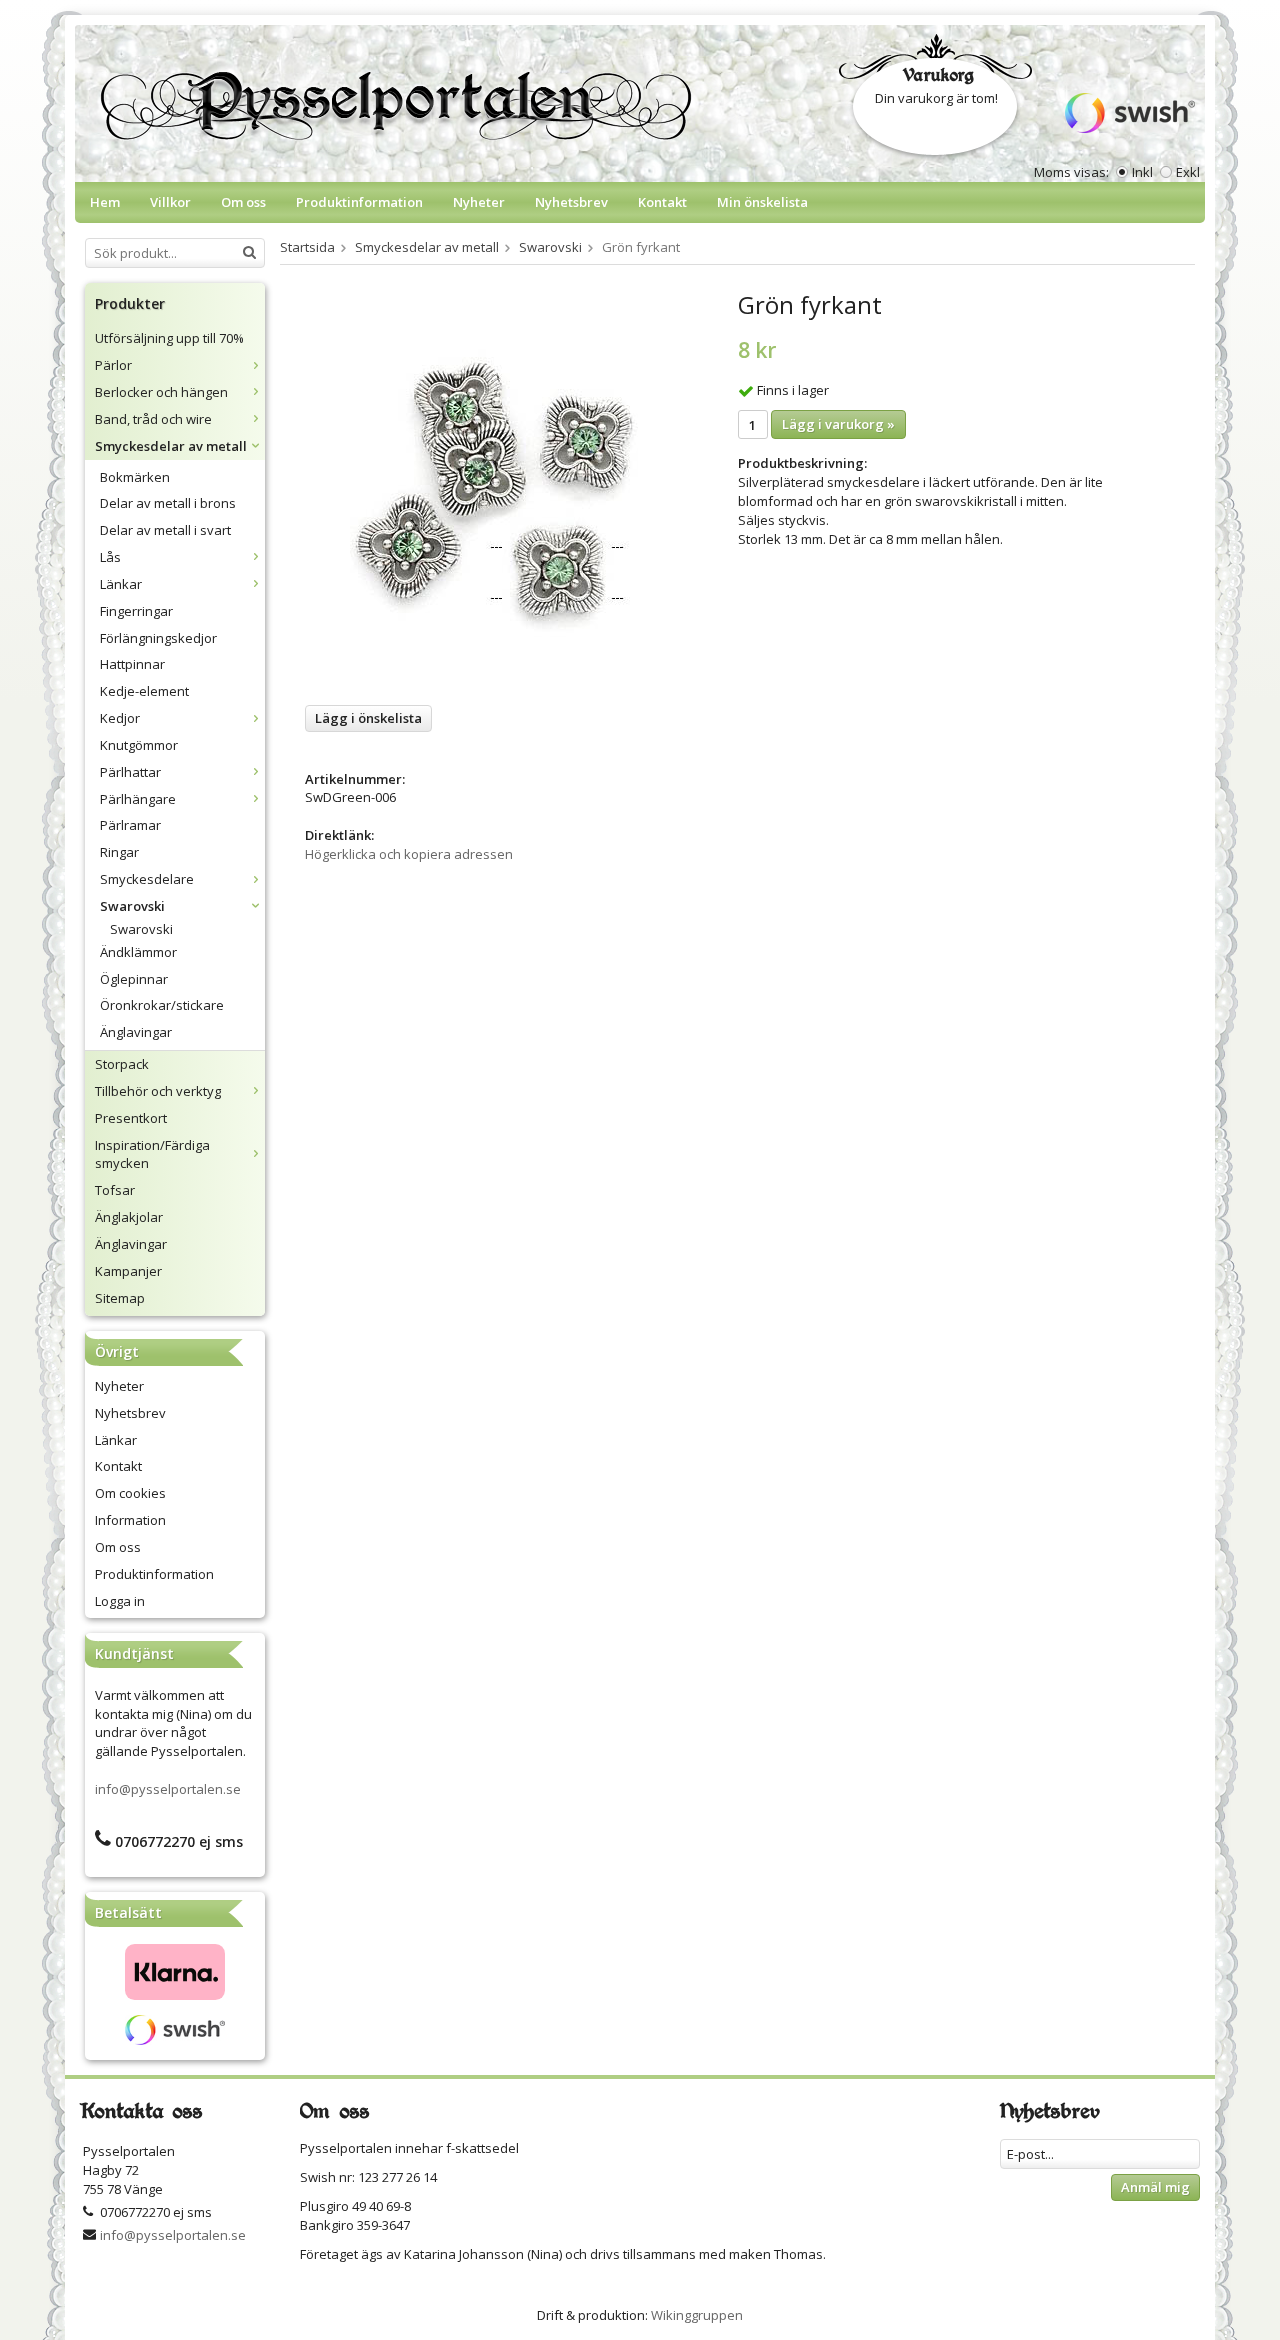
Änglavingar (136, 1032)
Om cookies (130, 1493)
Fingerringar (136, 611)
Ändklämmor (138, 952)
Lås (110, 557)
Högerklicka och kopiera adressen (409, 854)
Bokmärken (135, 477)
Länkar (121, 584)
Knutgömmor (139, 745)
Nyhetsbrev (571, 202)
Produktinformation (359, 202)
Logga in (120, 1601)
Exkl (1188, 172)
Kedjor (120, 718)
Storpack (122, 1064)
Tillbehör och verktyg (158, 1091)
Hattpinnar (132, 664)
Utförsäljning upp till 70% (169, 338)
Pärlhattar (130, 772)
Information (130, 1520)
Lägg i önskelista (368, 718)
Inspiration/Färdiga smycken (152, 1154)
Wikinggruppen (697, 2315)
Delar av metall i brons (168, 503)
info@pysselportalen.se (168, 1789)
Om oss (243, 202)
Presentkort (131, 1118)
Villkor (170, 202)
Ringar (119, 852)
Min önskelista (762, 202)
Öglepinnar (134, 979)
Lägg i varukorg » (838, 424)
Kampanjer (128, 1271)
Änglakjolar (129, 1217)
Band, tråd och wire (153, 419)
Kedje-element (144, 691)
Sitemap (120, 1298)
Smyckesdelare (147, 879)
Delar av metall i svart (165, 530)
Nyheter (479, 202)
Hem (105, 202)
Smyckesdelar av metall (171, 446)
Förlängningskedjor (158, 638)
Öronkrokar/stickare (162, 1005)
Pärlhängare (138, 799)
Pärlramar (130, 825)
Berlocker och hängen (161, 392)
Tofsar (115, 1190)
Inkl (1142, 172)
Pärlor (113, 365)
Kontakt (662, 202)
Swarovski (132, 906)
